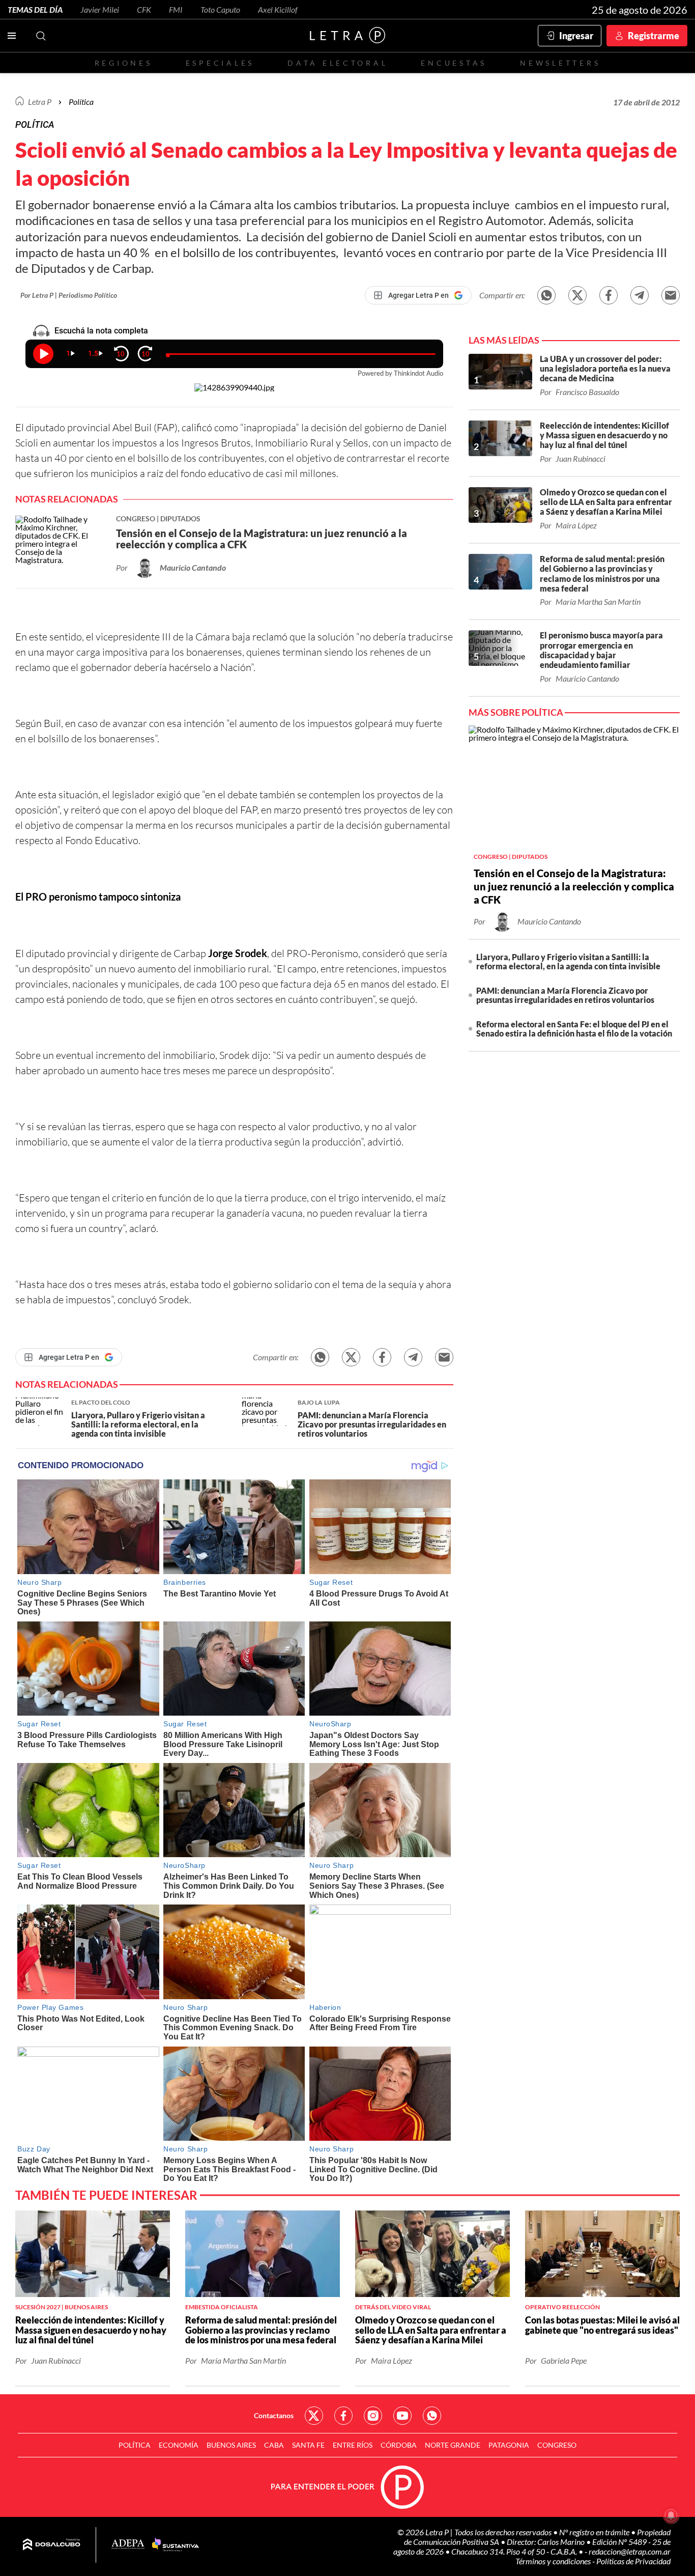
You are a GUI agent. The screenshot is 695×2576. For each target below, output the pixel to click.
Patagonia (509, 2445)
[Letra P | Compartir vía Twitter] (577, 295)
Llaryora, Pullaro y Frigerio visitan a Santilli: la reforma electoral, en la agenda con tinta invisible (568, 961)
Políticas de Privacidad (633, 2561)
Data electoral (338, 63)
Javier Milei (100, 9)
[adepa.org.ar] (128, 2545)
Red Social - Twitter (314, 2416)
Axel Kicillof (278, 9)
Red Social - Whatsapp (432, 2416)
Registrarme (654, 36)
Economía (179, 2445)
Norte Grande (453, 2445)
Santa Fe (308, 2445)
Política (81, 102)
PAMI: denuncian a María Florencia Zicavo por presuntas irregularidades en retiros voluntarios (565, 995)
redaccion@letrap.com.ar (630, 2551)
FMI (176, 9)
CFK (144, 9)
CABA (274, 2445)
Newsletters (560, 63)
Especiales (220, 63)
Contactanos (274, 2415)
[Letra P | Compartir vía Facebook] (609, 295)
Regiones (124, 63)
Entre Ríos (353, 2445)
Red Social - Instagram (373, 2416)
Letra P (40, 102)
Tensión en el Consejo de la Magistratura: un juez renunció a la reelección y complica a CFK (574, 886)
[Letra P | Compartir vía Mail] (671, 295)
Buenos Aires (231, 2445)
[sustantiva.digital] (176, 2545)
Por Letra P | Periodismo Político (69, 295)
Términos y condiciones (554, 2561)
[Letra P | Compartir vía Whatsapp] (546, 295)
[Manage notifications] (671, 2515)
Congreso (557, 2445)
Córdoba (399, 2445)
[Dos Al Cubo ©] (52, 2545)
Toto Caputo (220, 9)
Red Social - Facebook (343, 2416)
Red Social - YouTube (402, 2416)
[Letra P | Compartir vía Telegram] (640, 295)
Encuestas (454, 63)
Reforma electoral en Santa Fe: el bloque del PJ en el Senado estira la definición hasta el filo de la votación (574, 1029)
